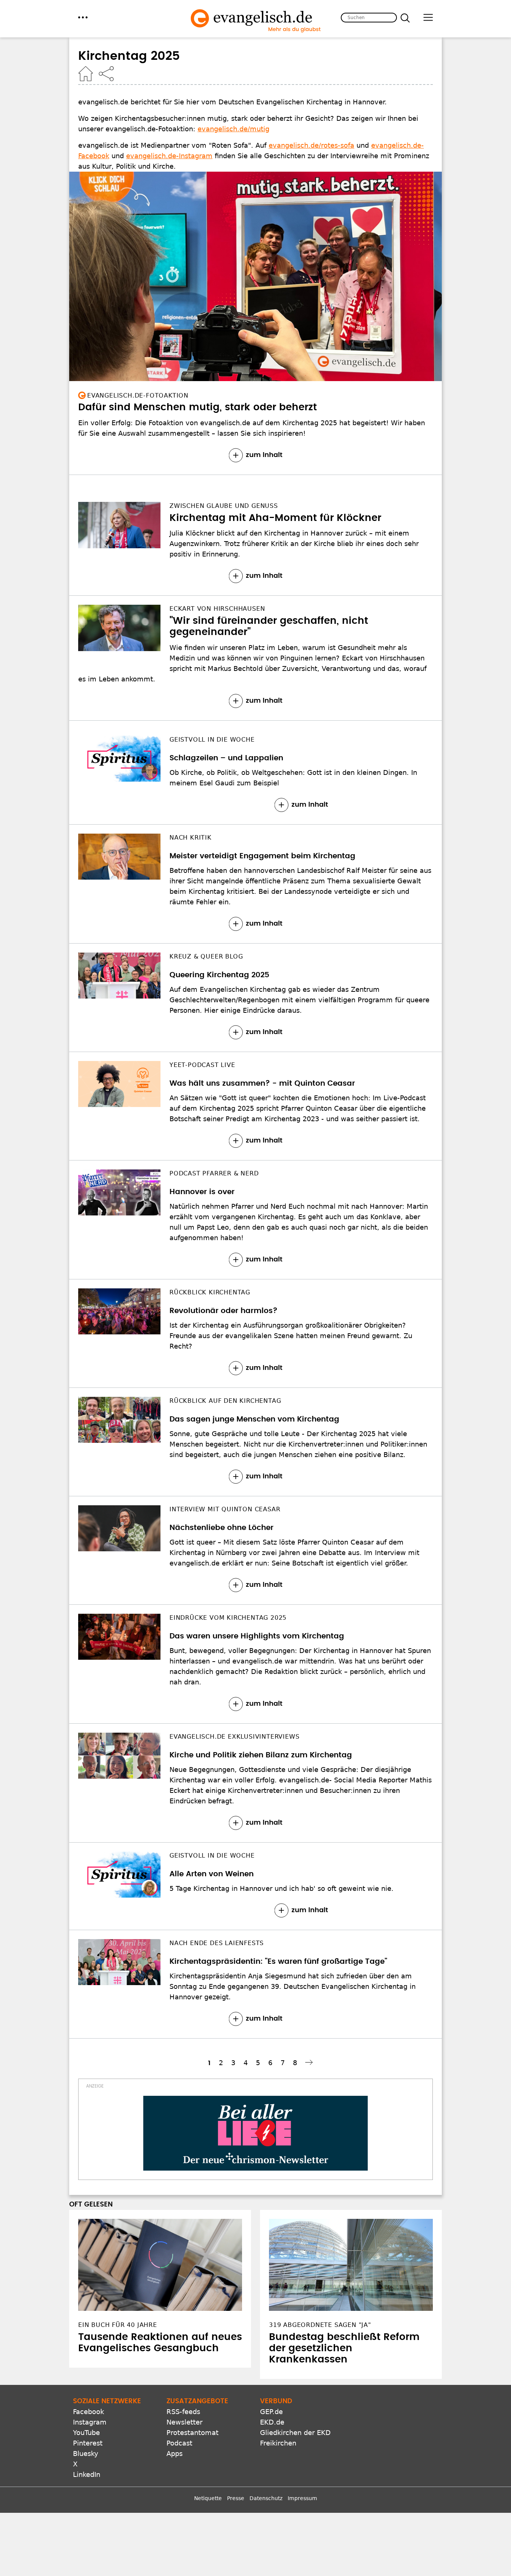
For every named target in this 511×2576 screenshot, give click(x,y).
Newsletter (184, 2422)
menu (83, 17)
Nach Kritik (191, 838)
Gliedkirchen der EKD (295, 2433)
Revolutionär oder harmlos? (224, 1311)
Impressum (302, 2498)
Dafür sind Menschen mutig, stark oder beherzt (198, 407)
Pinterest (88, 2443)
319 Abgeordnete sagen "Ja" (320, 2325)
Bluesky (86, 2454)
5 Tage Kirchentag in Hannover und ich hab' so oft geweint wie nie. (281, 1888)
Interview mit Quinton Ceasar (225, 1509)
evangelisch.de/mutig (233, 129)
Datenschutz (266, 2498)
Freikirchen (278, 2443)
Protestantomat (192, 2433)
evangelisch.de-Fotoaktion (138, 395)
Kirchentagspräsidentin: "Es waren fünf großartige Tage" (278, 1962)
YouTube (86, 2433)
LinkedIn (87, 2474)
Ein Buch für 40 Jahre (118, 2325)
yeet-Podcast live (202, 1065)
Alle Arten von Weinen (212, 1874)
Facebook (88, 2412)
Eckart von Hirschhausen (217, 609)
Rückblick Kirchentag (210, 1292)
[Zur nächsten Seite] (310, 2062)
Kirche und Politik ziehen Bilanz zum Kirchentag (261, 1755)
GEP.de (271, 2412)
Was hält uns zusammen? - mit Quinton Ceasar (262, 1083)
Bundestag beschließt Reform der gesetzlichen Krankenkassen (344, 2348)
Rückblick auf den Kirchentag (225, 1401)
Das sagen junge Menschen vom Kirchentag (254, 1419)
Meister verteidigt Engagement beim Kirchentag (262, 856)
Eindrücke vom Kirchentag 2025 (228, 1618)
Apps (175, 2454)
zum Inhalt (264, 455)
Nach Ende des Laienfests (217, 1943)
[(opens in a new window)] (255, 2133)
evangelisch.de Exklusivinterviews (234, 1737)
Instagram (90, 2422)
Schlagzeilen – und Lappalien (226, 758)
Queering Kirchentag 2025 (219, 975)
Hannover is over (202, 1192)
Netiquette (208, 2498)
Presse (236, 2498)
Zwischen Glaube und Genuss (224, 506)
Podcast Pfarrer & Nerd (214, 1173)
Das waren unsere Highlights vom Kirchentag (257, 1636)
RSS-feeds (183, 2412)
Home (86, 74)
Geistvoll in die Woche (212, 740)
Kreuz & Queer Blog (206, 956)
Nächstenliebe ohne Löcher (221, 1528)
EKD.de (272, 2422)
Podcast (179, 2443)
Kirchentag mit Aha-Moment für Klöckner (275, 518)
